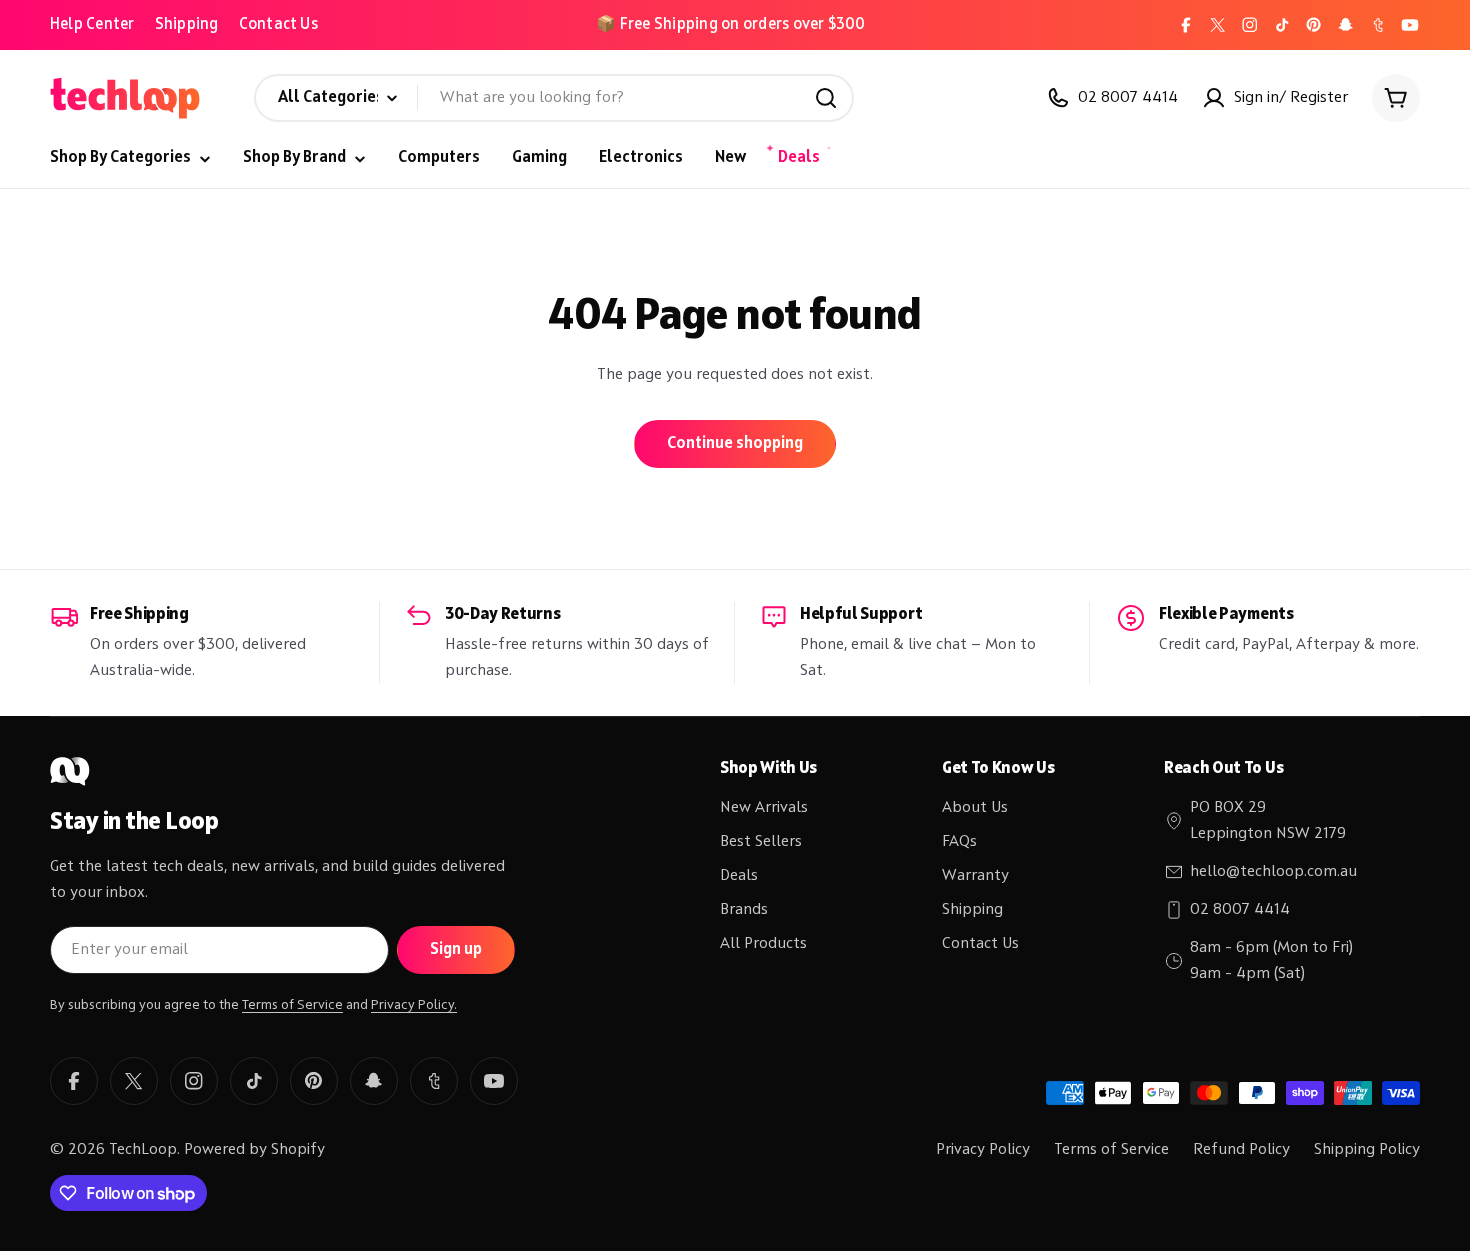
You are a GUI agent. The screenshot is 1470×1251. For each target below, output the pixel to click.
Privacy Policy (983, 1150)
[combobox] (554, 98)
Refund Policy (1241, 1150)
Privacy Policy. (414, 1005)
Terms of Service (292, 1005)
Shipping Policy (1367, 1150)
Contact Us (278, 25)
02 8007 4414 (1240, 910)
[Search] (826, 98)
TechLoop (143, 1150)
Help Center (92, 25)
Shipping (187, 25)
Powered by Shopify (254, 1150)
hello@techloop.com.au (1273, 872)
